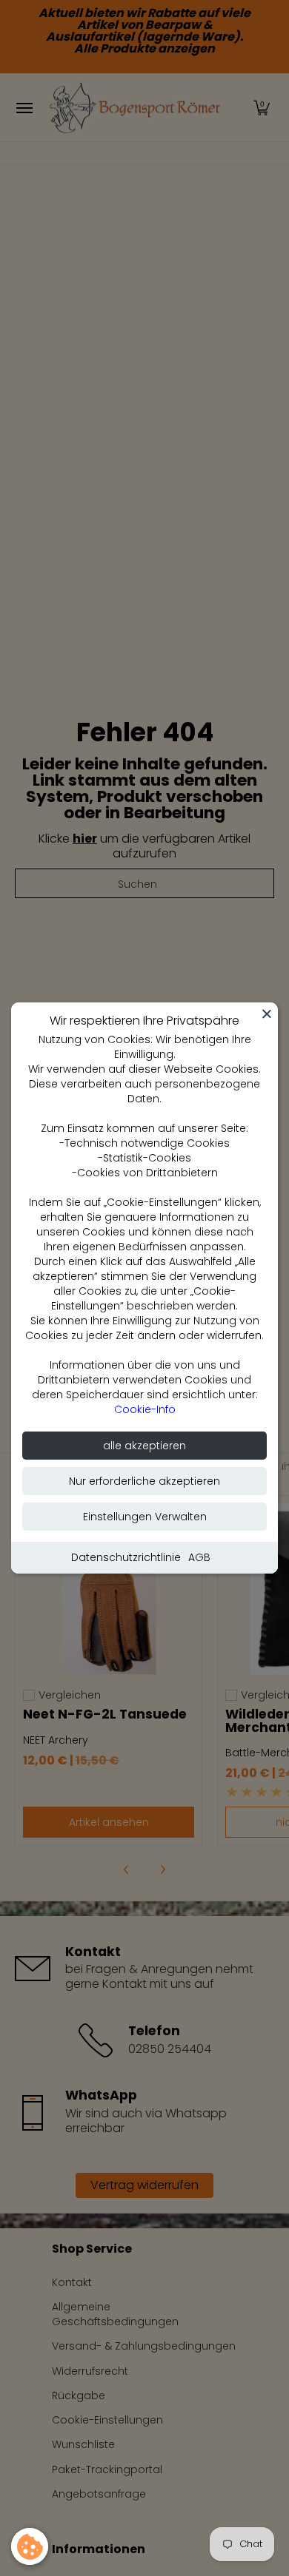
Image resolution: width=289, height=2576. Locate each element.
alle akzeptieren (144, 1446)
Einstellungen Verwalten (145, 1517)
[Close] (267, 1014)
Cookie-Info (145, 1409)
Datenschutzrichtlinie (126, 1557)
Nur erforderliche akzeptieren (144, 1481)
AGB (199, 1557)
